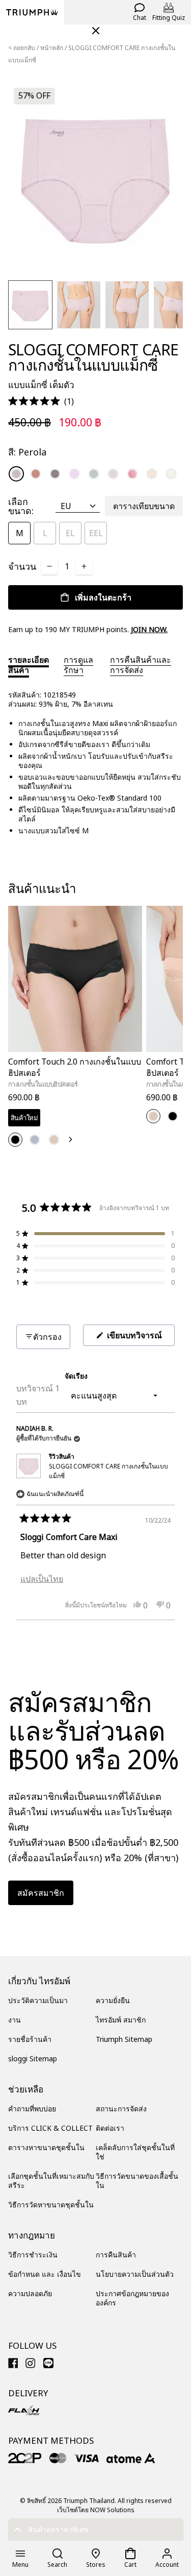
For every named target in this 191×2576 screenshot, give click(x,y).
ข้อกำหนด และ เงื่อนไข (45, 2274)
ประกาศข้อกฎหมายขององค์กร (132, 2298)
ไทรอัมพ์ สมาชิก (121, 2020)
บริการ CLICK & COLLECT (50, 2128)
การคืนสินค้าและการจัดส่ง (141, 665)
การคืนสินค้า (116, 2255)
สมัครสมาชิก (41, 1893)
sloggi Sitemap (33, 2059)
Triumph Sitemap (124, 2039)
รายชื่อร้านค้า (30, 2039)
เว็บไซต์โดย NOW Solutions (96, 2510)
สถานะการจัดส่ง (121, 2109)
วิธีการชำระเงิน (33, 2255)
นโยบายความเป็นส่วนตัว (135, 2274)
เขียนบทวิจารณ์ (140, 1338)
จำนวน (22, 566)
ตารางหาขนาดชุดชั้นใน (46, 2147)
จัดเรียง (76, 1376)
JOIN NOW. (149, 629)
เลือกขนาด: (21, 506)
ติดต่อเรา (110, 2128)
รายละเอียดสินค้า (29, 665)
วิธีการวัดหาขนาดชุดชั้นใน (51, 2205)
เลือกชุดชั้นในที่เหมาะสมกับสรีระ (51, 2181)
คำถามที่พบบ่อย (32, 2109)
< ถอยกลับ (22, 48)
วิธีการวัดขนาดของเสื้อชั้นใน (137, 2181)
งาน (15, 2020)
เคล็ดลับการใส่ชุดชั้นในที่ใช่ (135, 2152)
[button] (41, 402)
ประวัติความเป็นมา (38, 2000)
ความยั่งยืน (113, 2000)
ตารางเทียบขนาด (144, 506)
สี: (27, 452)
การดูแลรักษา (78, 665)
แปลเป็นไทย (42, 1579)
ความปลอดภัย (30, 2293)
